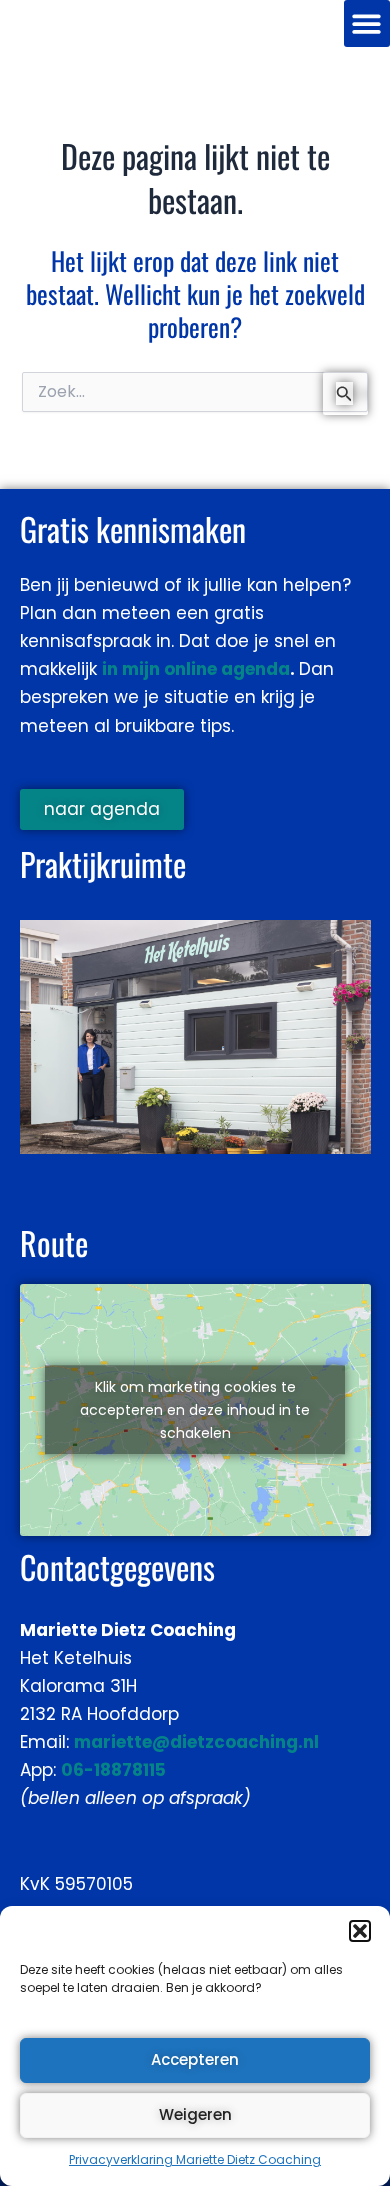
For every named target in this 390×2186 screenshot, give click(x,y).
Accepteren (195, 2059)
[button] (360, 1931)
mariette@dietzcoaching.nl (196, 1742)
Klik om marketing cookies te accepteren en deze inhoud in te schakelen (195, 1410)
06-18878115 (113, 1770)
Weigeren (195, 2114)
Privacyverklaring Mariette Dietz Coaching (195, 2159)
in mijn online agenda (196, 669)
